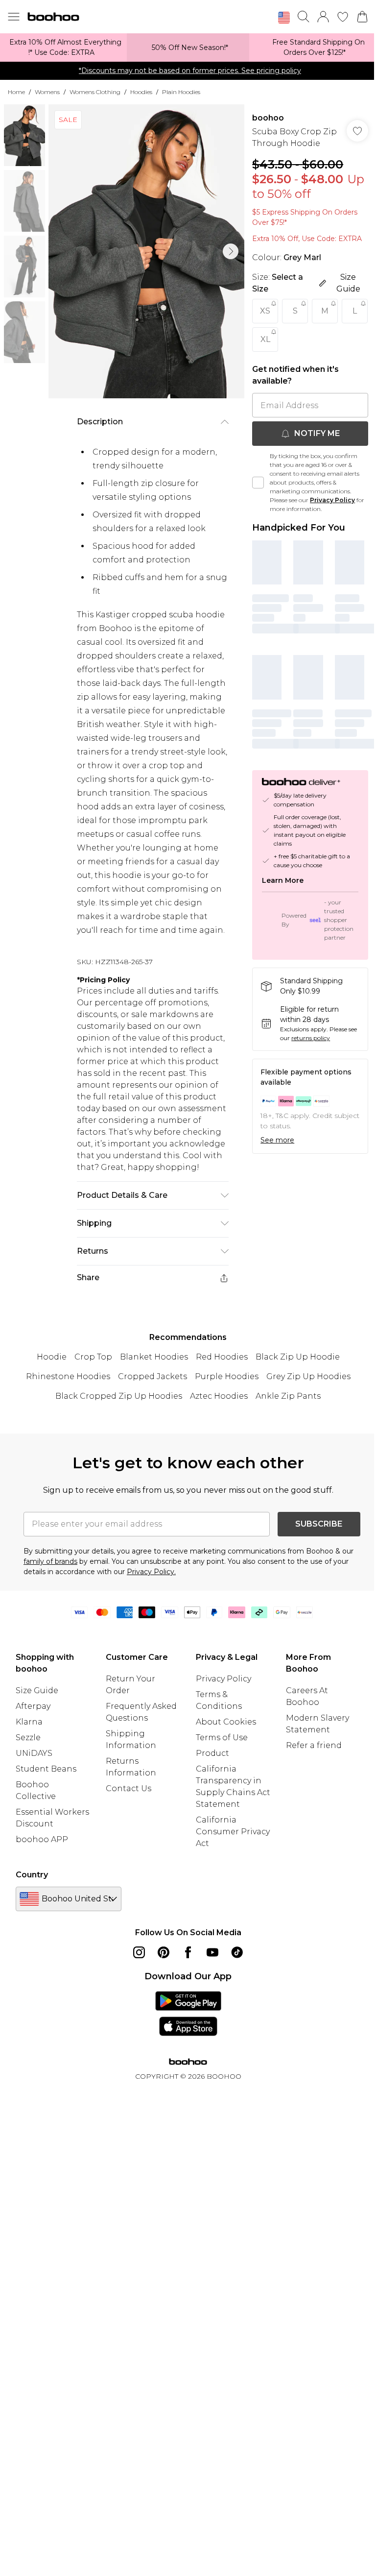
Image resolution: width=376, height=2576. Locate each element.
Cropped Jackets (153, 1376)
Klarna (29, 1722)
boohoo (268, 118)
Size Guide (37, 1690)
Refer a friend (314, 1745)
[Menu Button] (14, 17)
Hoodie (52, 1357)
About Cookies (226, 1722)
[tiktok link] (237, 1952)
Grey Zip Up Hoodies (308, 1376)
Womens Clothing (95, 92)
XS (265, 311)
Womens (47, 92)
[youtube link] (212, 1952)
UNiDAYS (34, 1753)
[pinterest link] (164, 1952)
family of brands (50, 1561)
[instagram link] (139, 1952)
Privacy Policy (332, 500)
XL (265, 339)
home (16, 92)
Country (32, 1875)
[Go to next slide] (231, 251)
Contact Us (129, 1788)
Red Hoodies (222, 1357)
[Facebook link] (188, 1952)
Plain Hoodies (181, 92)
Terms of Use (222, 1738)
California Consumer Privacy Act (233, 1832)
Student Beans (46, 1769)
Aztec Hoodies (219, 1396)
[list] (146, 251)
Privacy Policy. (151, 1572)
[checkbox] (258, 483)
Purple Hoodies (227, 1376)
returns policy (311, 1038)
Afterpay (33, 1706)
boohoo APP (42, 1839)
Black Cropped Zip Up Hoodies (119, 1396)
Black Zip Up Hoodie (298, 1357)
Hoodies (141, 92)
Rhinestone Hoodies (68, 1376)
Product (212, 1753)
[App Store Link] (188, 2014)
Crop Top (93, 1357)
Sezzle (28, 1738)
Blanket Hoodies (154, 1357)
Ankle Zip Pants (288, 1396)
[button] (284, 18)
